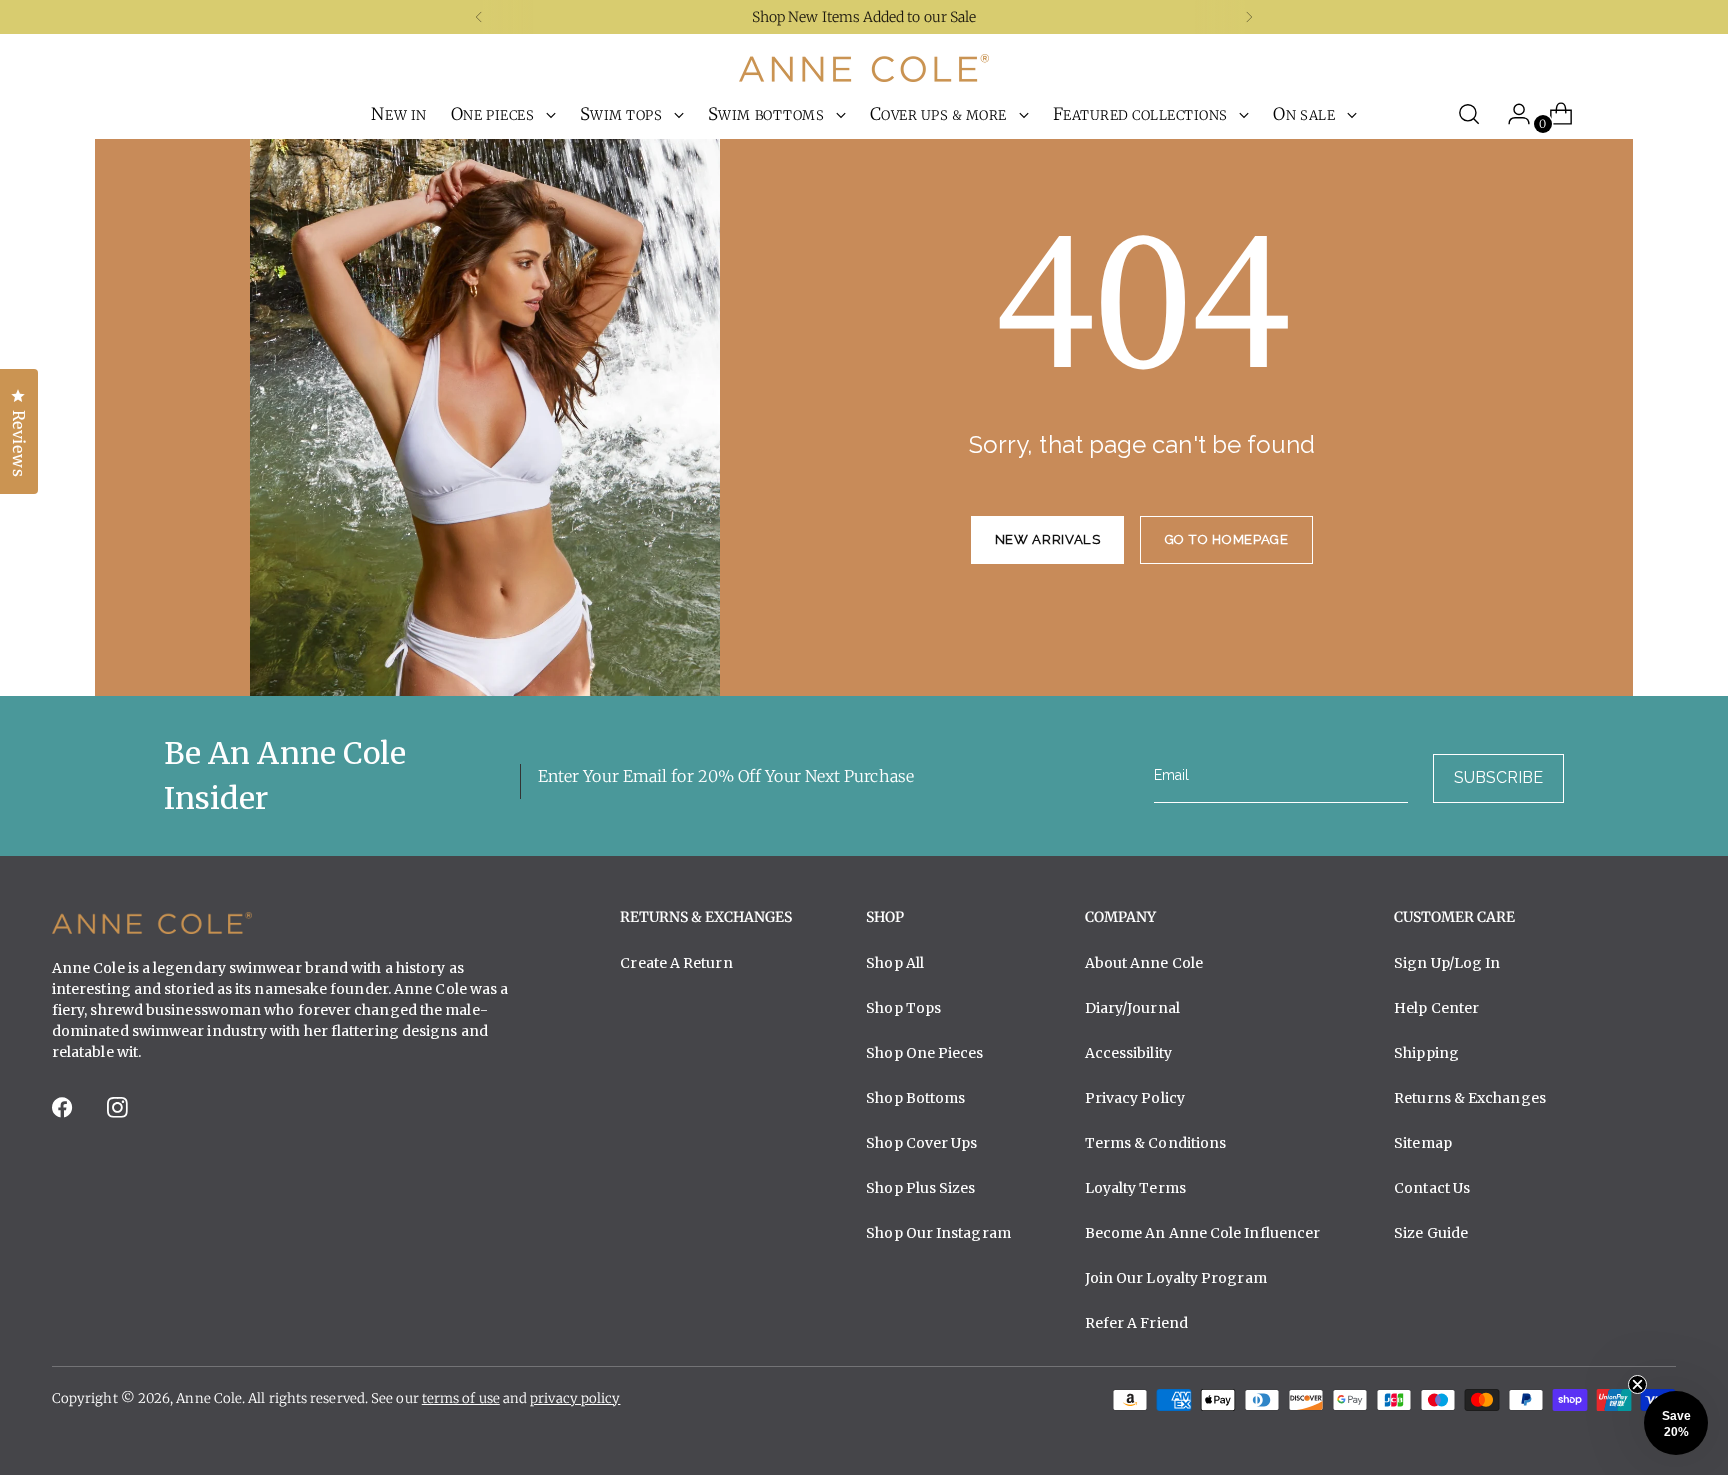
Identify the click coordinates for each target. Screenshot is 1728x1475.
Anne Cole (209, 1398)
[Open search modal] (1469, 114)
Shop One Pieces (924, 1053)
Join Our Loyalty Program (1176, 1278)
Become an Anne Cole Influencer (1203, 1233)
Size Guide (1431, 1233)
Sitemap (1423, 1143)
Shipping (1426, 1053)
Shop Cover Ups (921, 1143)
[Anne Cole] (864, 68)
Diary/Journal (1132, 1008)
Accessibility (1128, 1053)
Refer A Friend (1136, 1323)
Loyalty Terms (1135, 1188)
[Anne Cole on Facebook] (64, 1113)
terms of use (461, 1398)
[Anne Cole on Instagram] (119, 1113)
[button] (1676, 1423)
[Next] (1249, 17)
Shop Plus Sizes (920, 1188)
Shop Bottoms (915, 1098)
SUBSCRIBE (1498, 777)
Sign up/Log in (1447, 963)
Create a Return (676, 963)
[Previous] (479, 17)
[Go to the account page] (1511, 114)
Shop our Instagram (938, 1233)
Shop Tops (903, 1008)
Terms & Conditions (1156, 1143)
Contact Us (1432, 1188)
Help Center (1436, 1008)
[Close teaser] (1637, 1384)
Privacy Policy (1135, 1098)
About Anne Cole (1144, 963)
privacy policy (575, 1398)
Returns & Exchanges (1470, 1098)
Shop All (895, 963)
